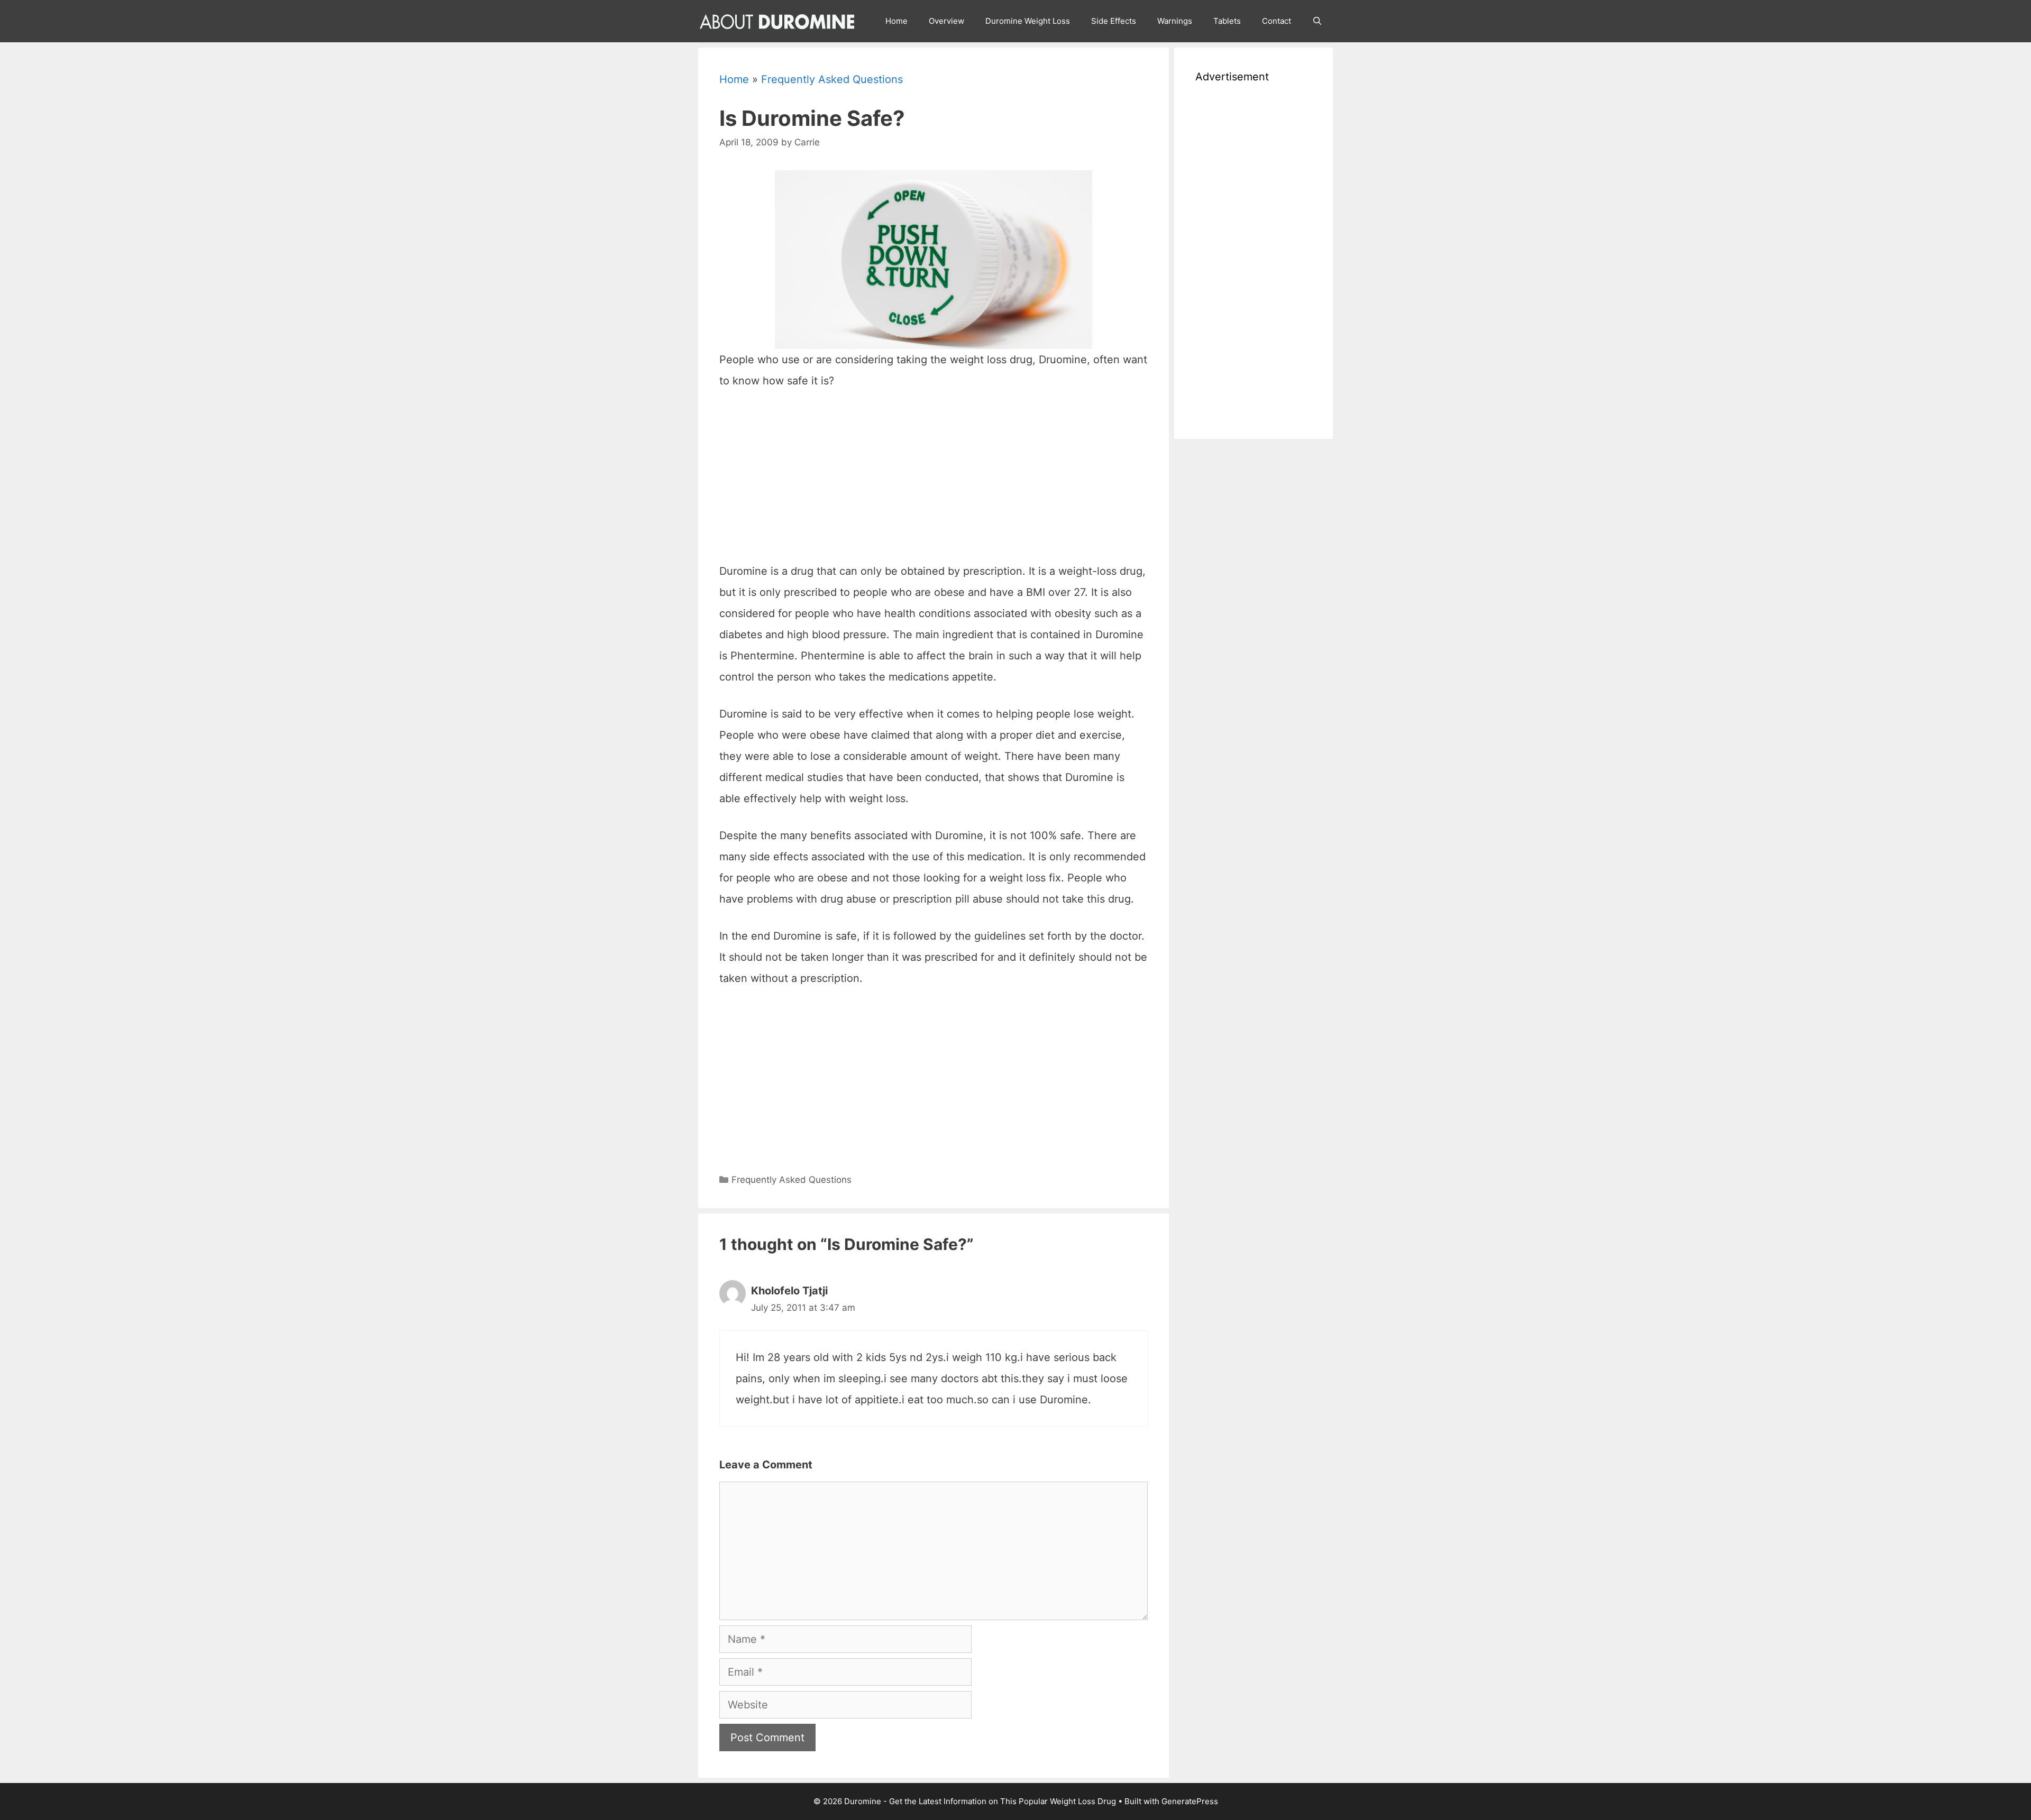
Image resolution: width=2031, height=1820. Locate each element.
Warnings (1175, 21)
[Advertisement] (934, 481)
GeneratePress (1190, 1801)
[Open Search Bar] (1317, 21)
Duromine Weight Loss (1028, 21)
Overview (946, 21)
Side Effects (1114, 21)
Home (896, 21)
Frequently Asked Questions (832, 79)
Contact (1277, 21)
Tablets (1227, 21)
